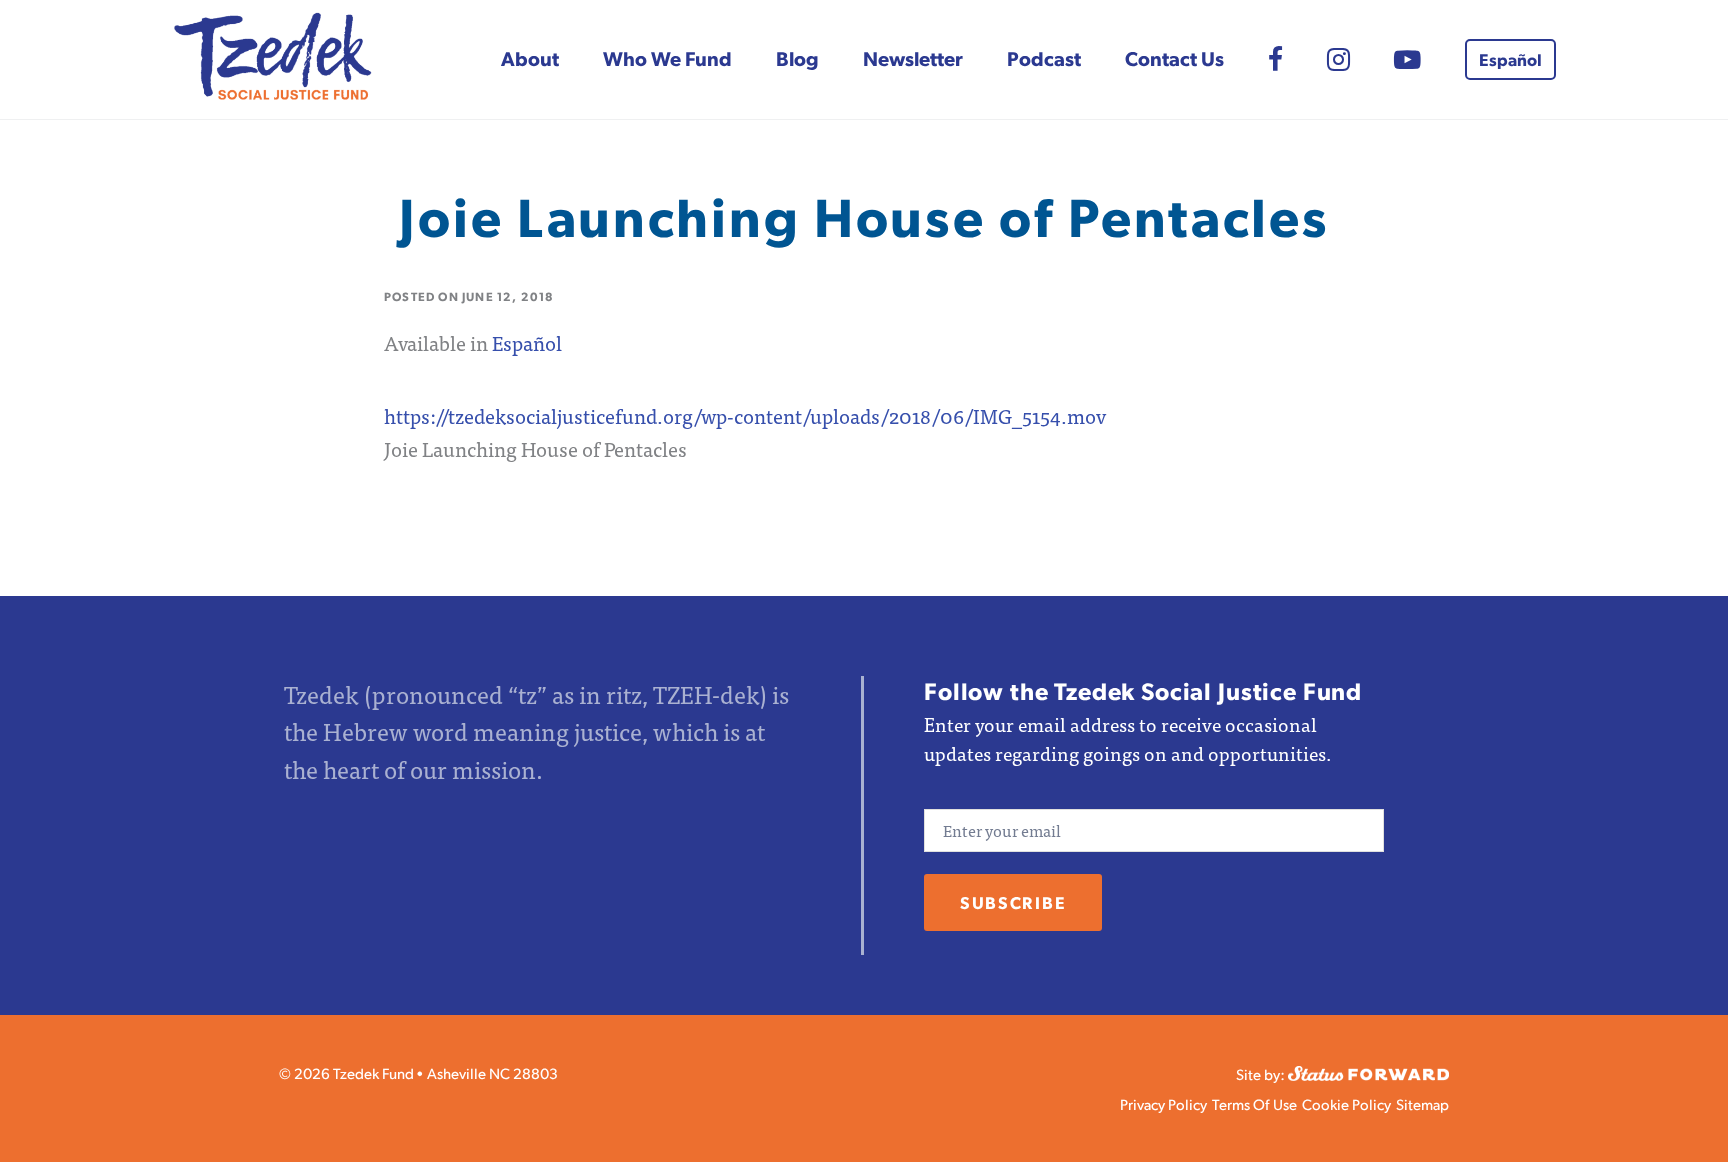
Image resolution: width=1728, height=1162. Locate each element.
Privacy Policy (1163, 1103)
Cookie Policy (1346, 1103)
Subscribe (1013, 902)
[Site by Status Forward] (1368, 1070)
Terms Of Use (1254, 1103)
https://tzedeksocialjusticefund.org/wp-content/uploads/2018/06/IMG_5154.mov (745, 415)
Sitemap (1422, 1103)
